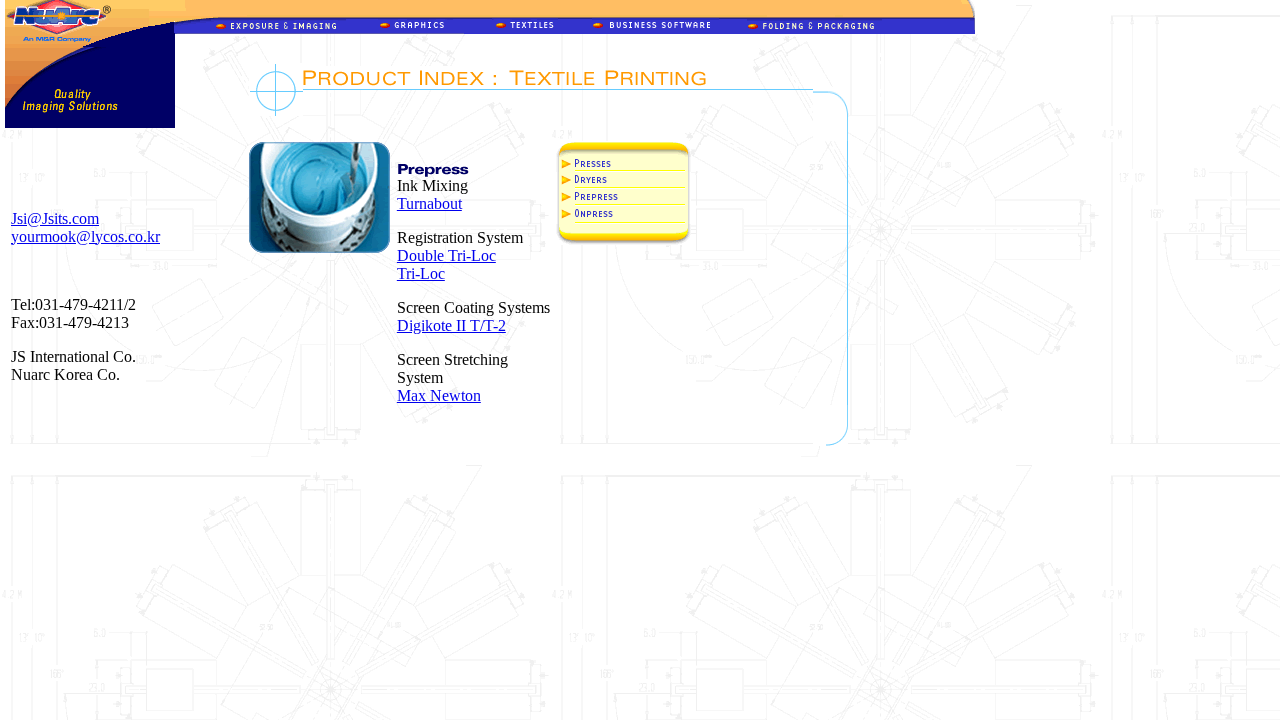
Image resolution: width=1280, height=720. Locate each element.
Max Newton (439, 395)
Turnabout (429, 203)
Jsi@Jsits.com (55, 218)
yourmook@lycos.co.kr (85, 236)
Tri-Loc (421, 273)
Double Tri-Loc (446, 255)
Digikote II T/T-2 (451, 325)
